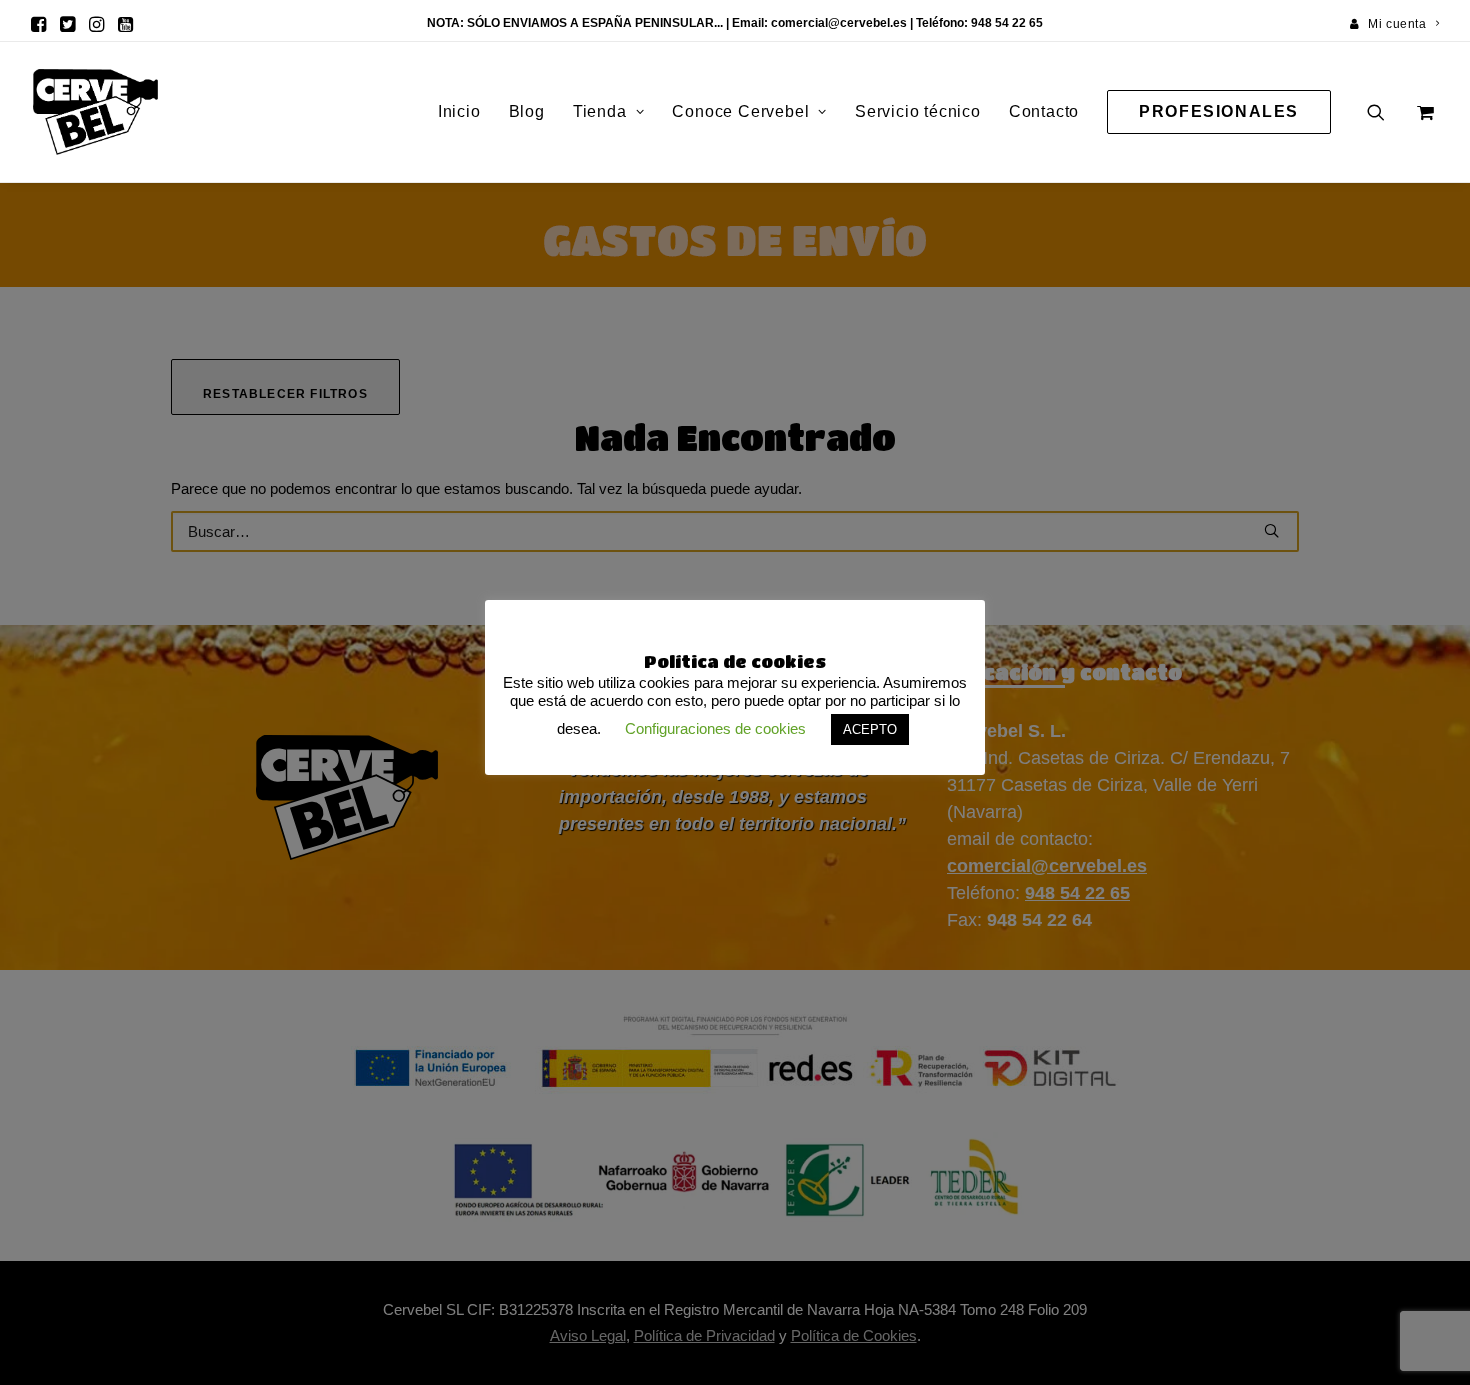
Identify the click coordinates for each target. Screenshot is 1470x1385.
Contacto (1044, 111)
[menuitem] (1395, 24)
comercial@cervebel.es (839, 23)
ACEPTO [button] (870, 729)
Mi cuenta (1397, 24)
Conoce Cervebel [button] (740, 111)
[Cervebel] (95, 112)
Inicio (459, 111)
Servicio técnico (918, 111)
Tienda (600, 111)
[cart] (1423, 112)
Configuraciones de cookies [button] (715, 728)
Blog (527, 111)
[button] (38, 24)
